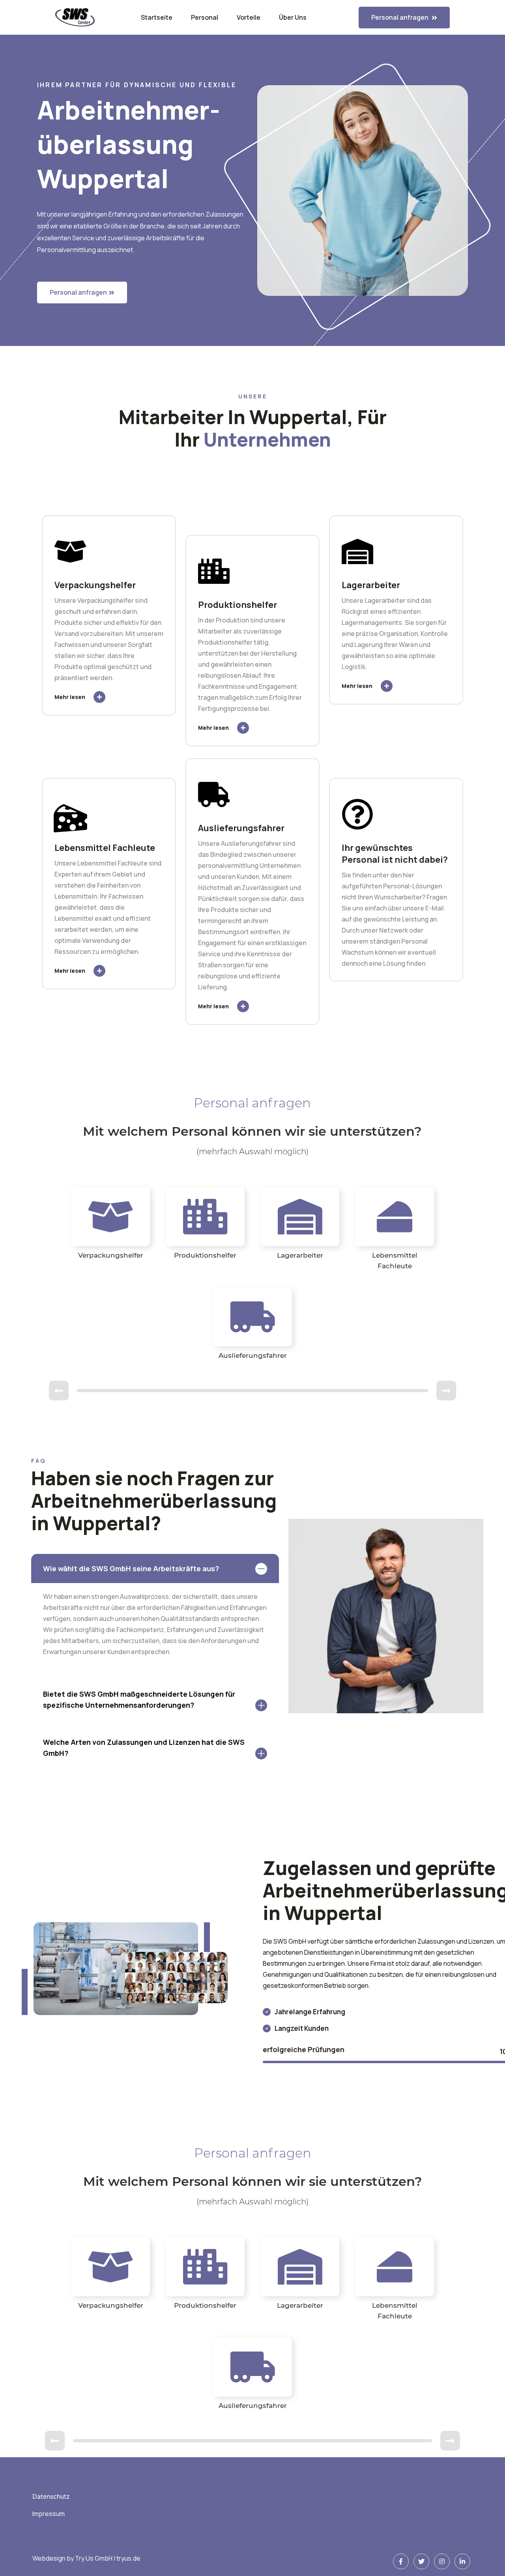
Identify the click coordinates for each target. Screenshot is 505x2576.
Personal (205, 17)
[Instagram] (442, 2561)
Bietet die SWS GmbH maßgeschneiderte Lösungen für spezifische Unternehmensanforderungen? (139, 1699)
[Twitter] (421, 2561)
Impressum (49, 2514)
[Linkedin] (462, 2561)
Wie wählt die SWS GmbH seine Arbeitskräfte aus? (131, 1568)
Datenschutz (51, 2496)
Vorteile (249, 17)
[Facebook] (401, 2561)
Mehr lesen (70, 697)
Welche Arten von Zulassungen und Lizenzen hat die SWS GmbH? (144, 1748)
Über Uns (293, 17)
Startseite (157, 17)
